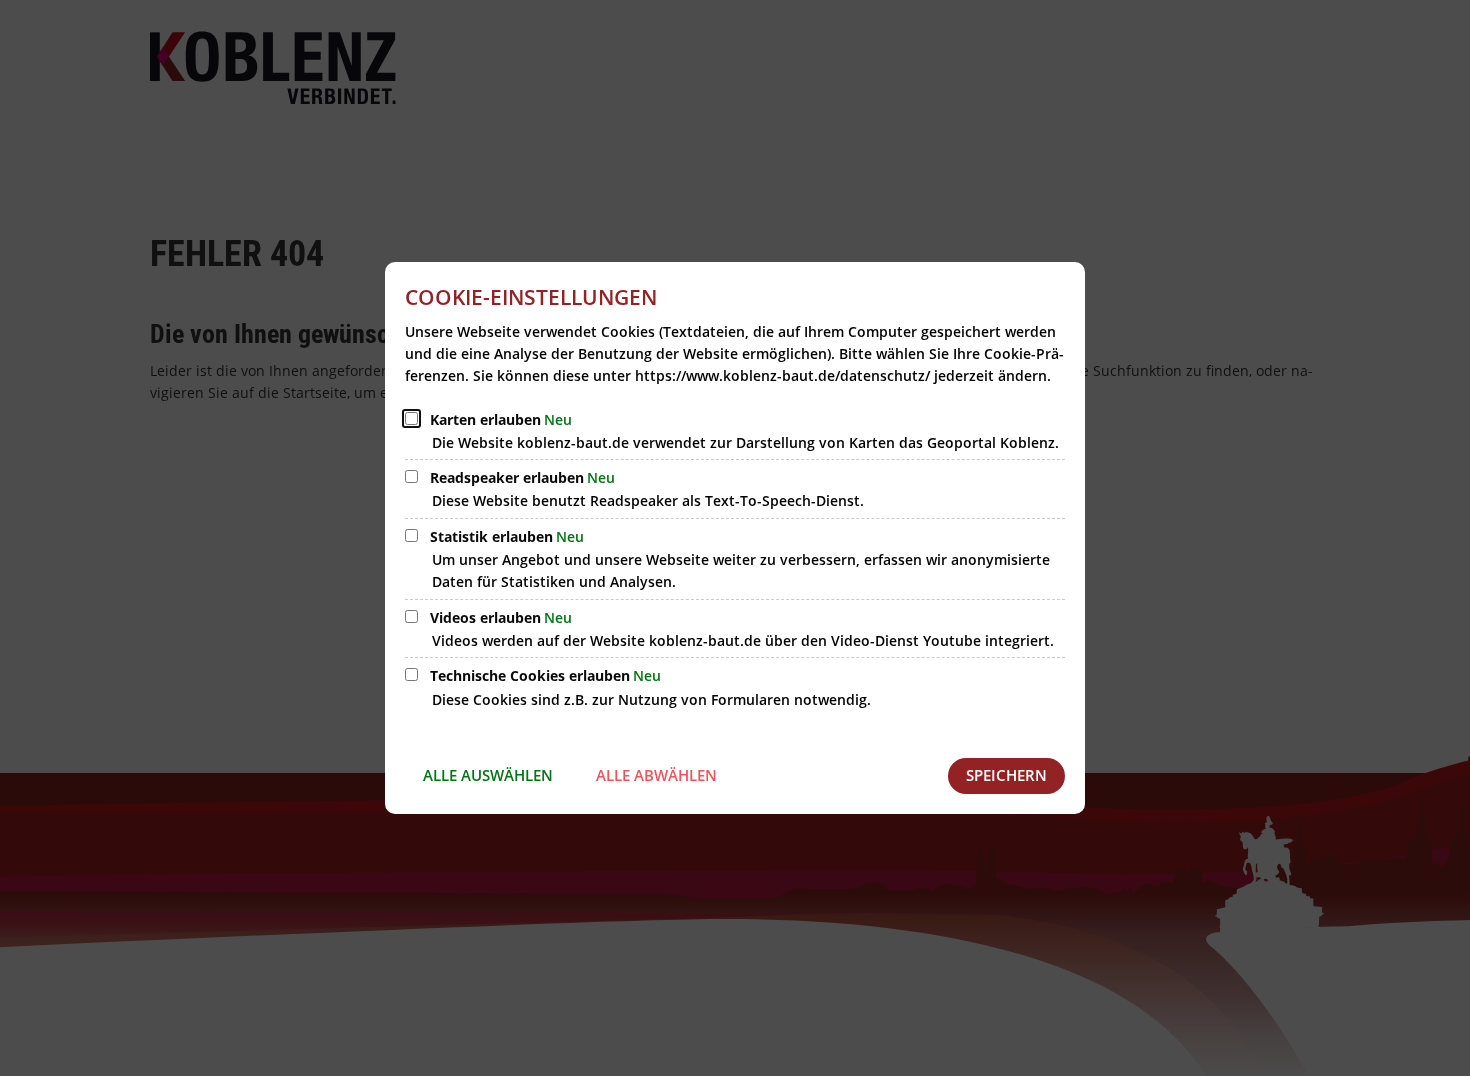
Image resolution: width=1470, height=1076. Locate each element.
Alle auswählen (488, 775)
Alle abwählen (656, 775)
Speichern (1006, 775)
